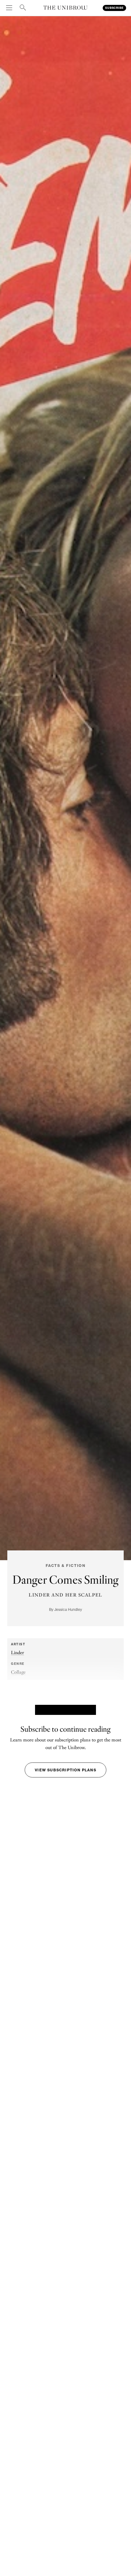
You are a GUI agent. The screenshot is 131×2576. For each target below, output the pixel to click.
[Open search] (23, 8)
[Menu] (10, 8)
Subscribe (114, 8)
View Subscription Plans (65, 1770)
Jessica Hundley (68, 1609)
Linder (18, 1652)
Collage (18, 1672)
